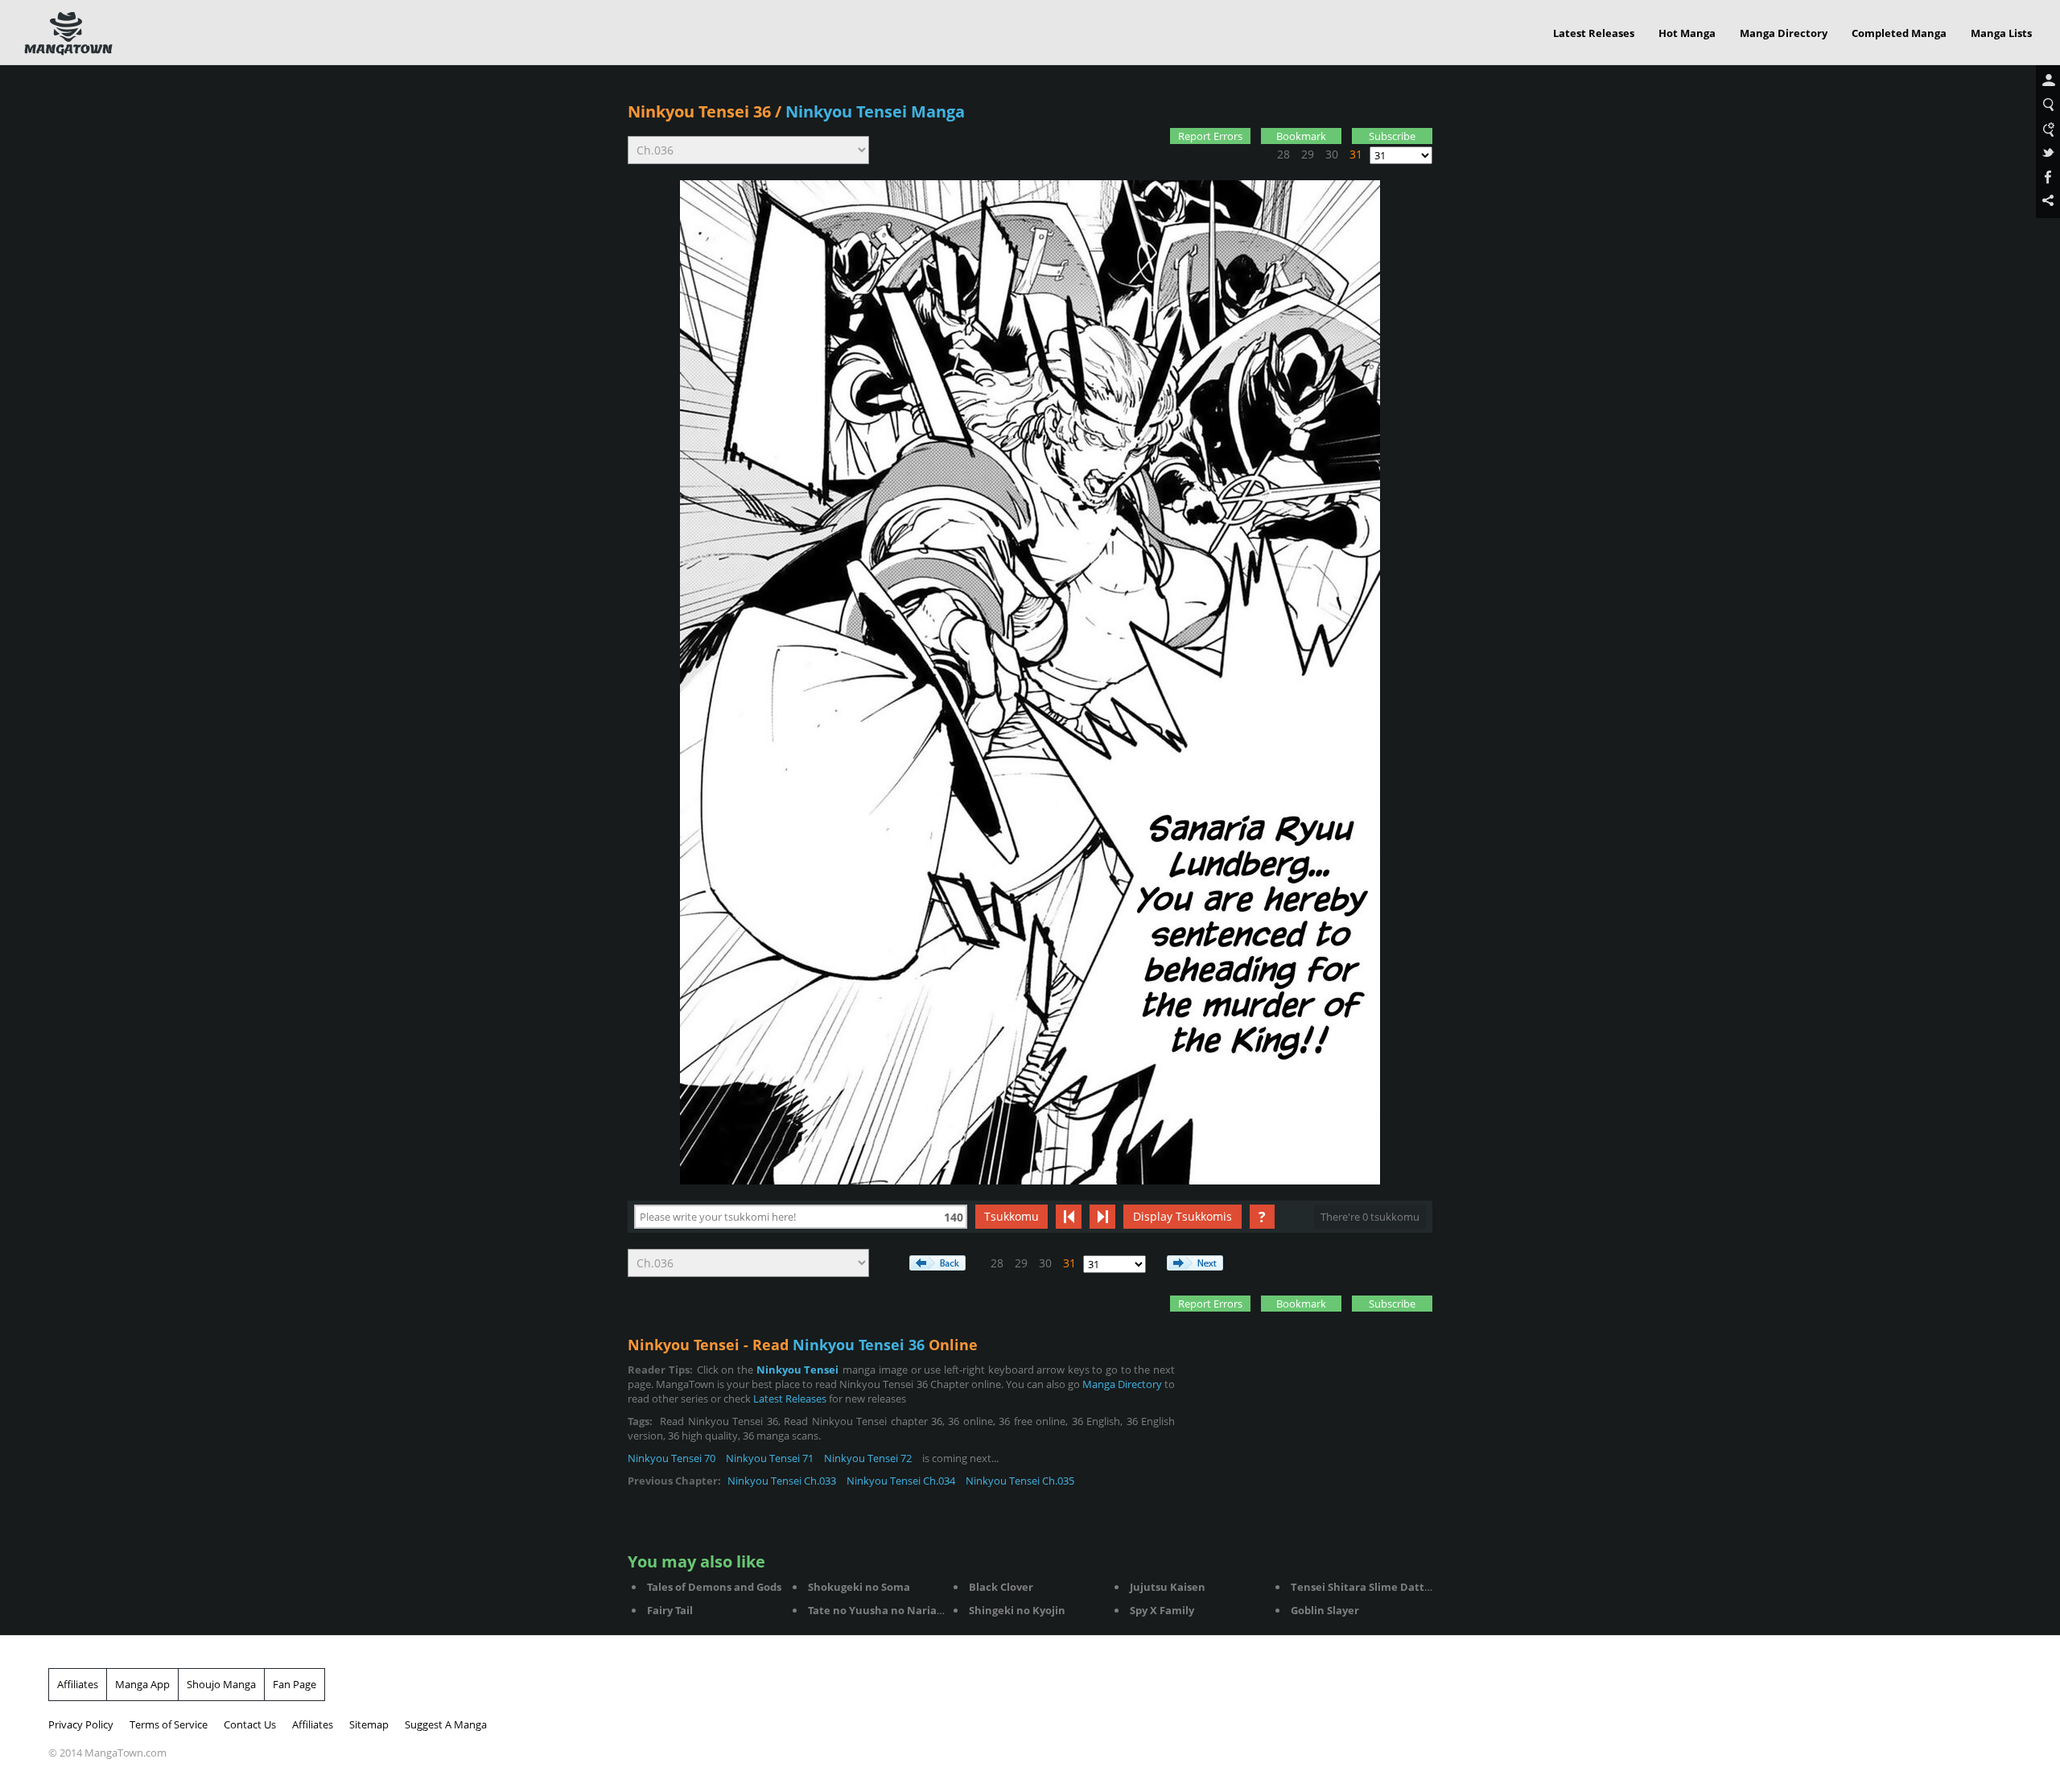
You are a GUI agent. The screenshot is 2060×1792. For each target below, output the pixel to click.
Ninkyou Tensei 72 (868, 1458)
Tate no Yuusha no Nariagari (882, 1610)
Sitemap (369, 1724)
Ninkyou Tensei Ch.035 (1020, 1481)
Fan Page (295, 1684)
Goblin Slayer (1325, 1610)
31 (1356, 154)
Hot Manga (1687, 33)
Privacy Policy (81, 1724)
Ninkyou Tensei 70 (672, 1458)
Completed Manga (1899, 33)
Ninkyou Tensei (798, 1370)
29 (1308, 154)
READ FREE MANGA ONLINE (68, 34)
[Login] (2048, 81)
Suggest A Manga (446, 1724)
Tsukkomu (1011, 1216)
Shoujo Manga (221, 1684)
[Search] (2048, 105)
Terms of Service (169, 1724)
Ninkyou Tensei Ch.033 (782, 1481)
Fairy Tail (670, 1610)
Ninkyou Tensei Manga (875, 111)
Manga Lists (2001, 33)
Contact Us (250, 1724)
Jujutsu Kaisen (1168, 1587)
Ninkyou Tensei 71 (770, 1458)
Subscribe (1392, 136)
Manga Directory (1784, 33)
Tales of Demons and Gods (714, 1587)
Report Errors (1210, 136)
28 (1283, 154)
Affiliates (78, 1684)
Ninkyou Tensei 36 (699, 111)
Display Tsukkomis (1182, 1216)
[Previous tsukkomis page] (1069, 1217)
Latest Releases (1594, 33)
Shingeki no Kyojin (1017, 1610)
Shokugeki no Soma (859, 1587)
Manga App (142, 1684)
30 (1332, 154)
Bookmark (1301, 136)
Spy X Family (1162, 1610)
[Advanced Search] (2048, 130)
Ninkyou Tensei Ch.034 (901, 1481)
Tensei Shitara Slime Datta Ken (1372, 1587)
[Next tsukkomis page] (1102, 1217)
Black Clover (1001, 1587)
